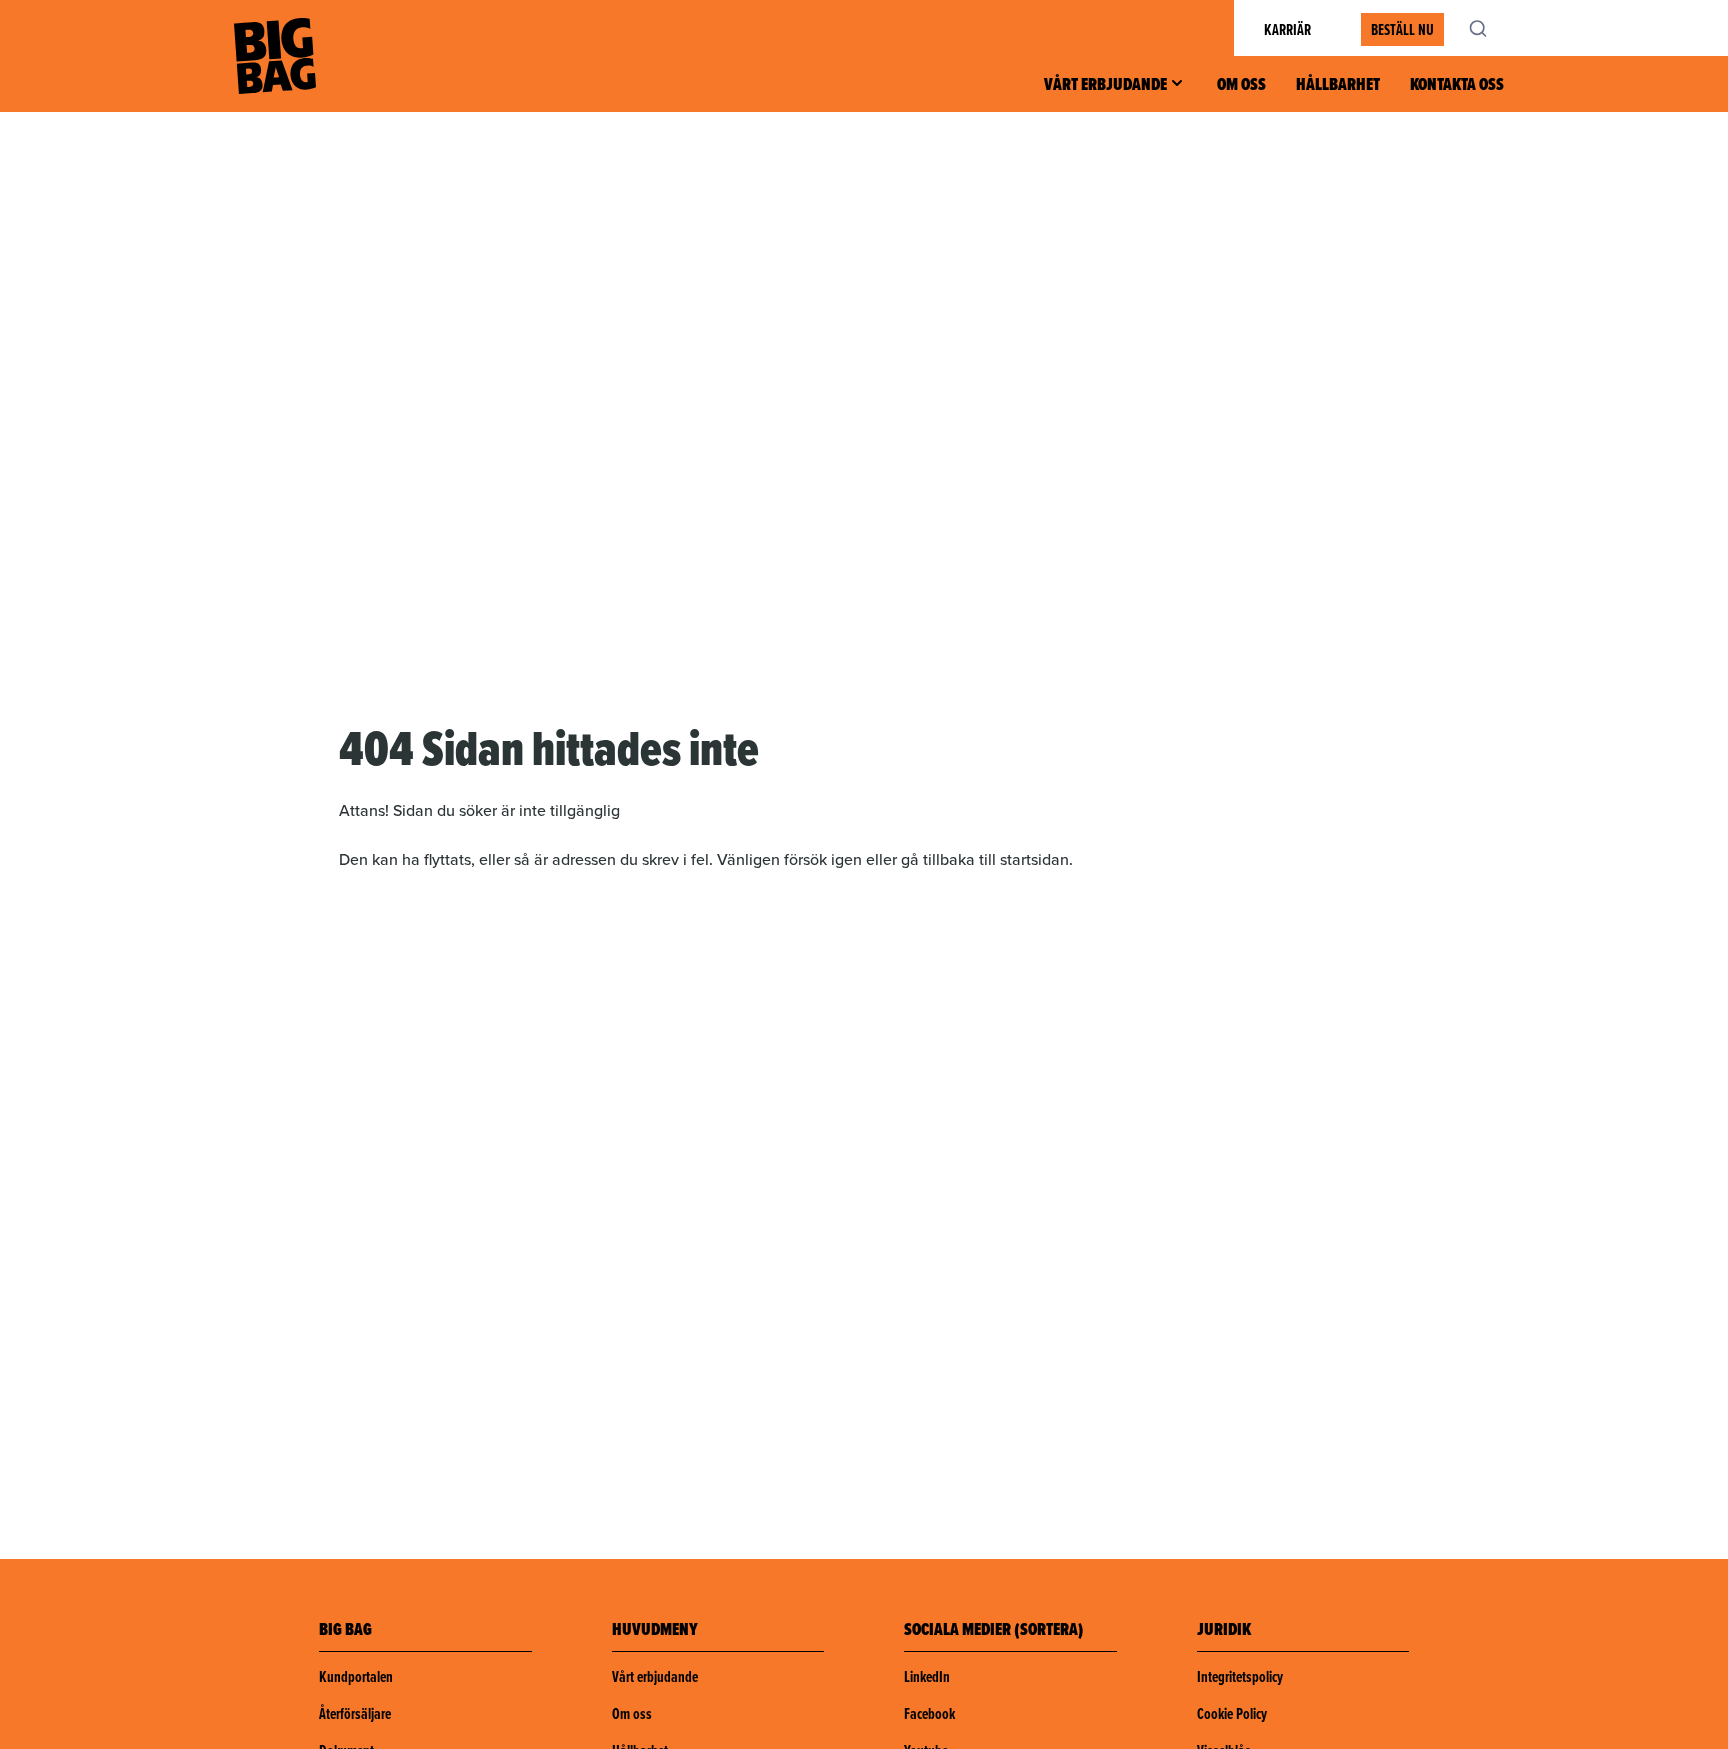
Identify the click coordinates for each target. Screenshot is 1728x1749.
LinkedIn (927, 1676)
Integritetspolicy (1240, 1676)
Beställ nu (1402, 29)
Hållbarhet (1338, 84)
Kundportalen (356, 1676)
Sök (1489, 28)
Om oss (1241, 84)
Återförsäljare (355, 1713)
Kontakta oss (1457, 84)
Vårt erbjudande (1105, 84)
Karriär (1287, 29)
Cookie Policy (1232, 1713)
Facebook (929, 1713)
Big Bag (275, 56)
